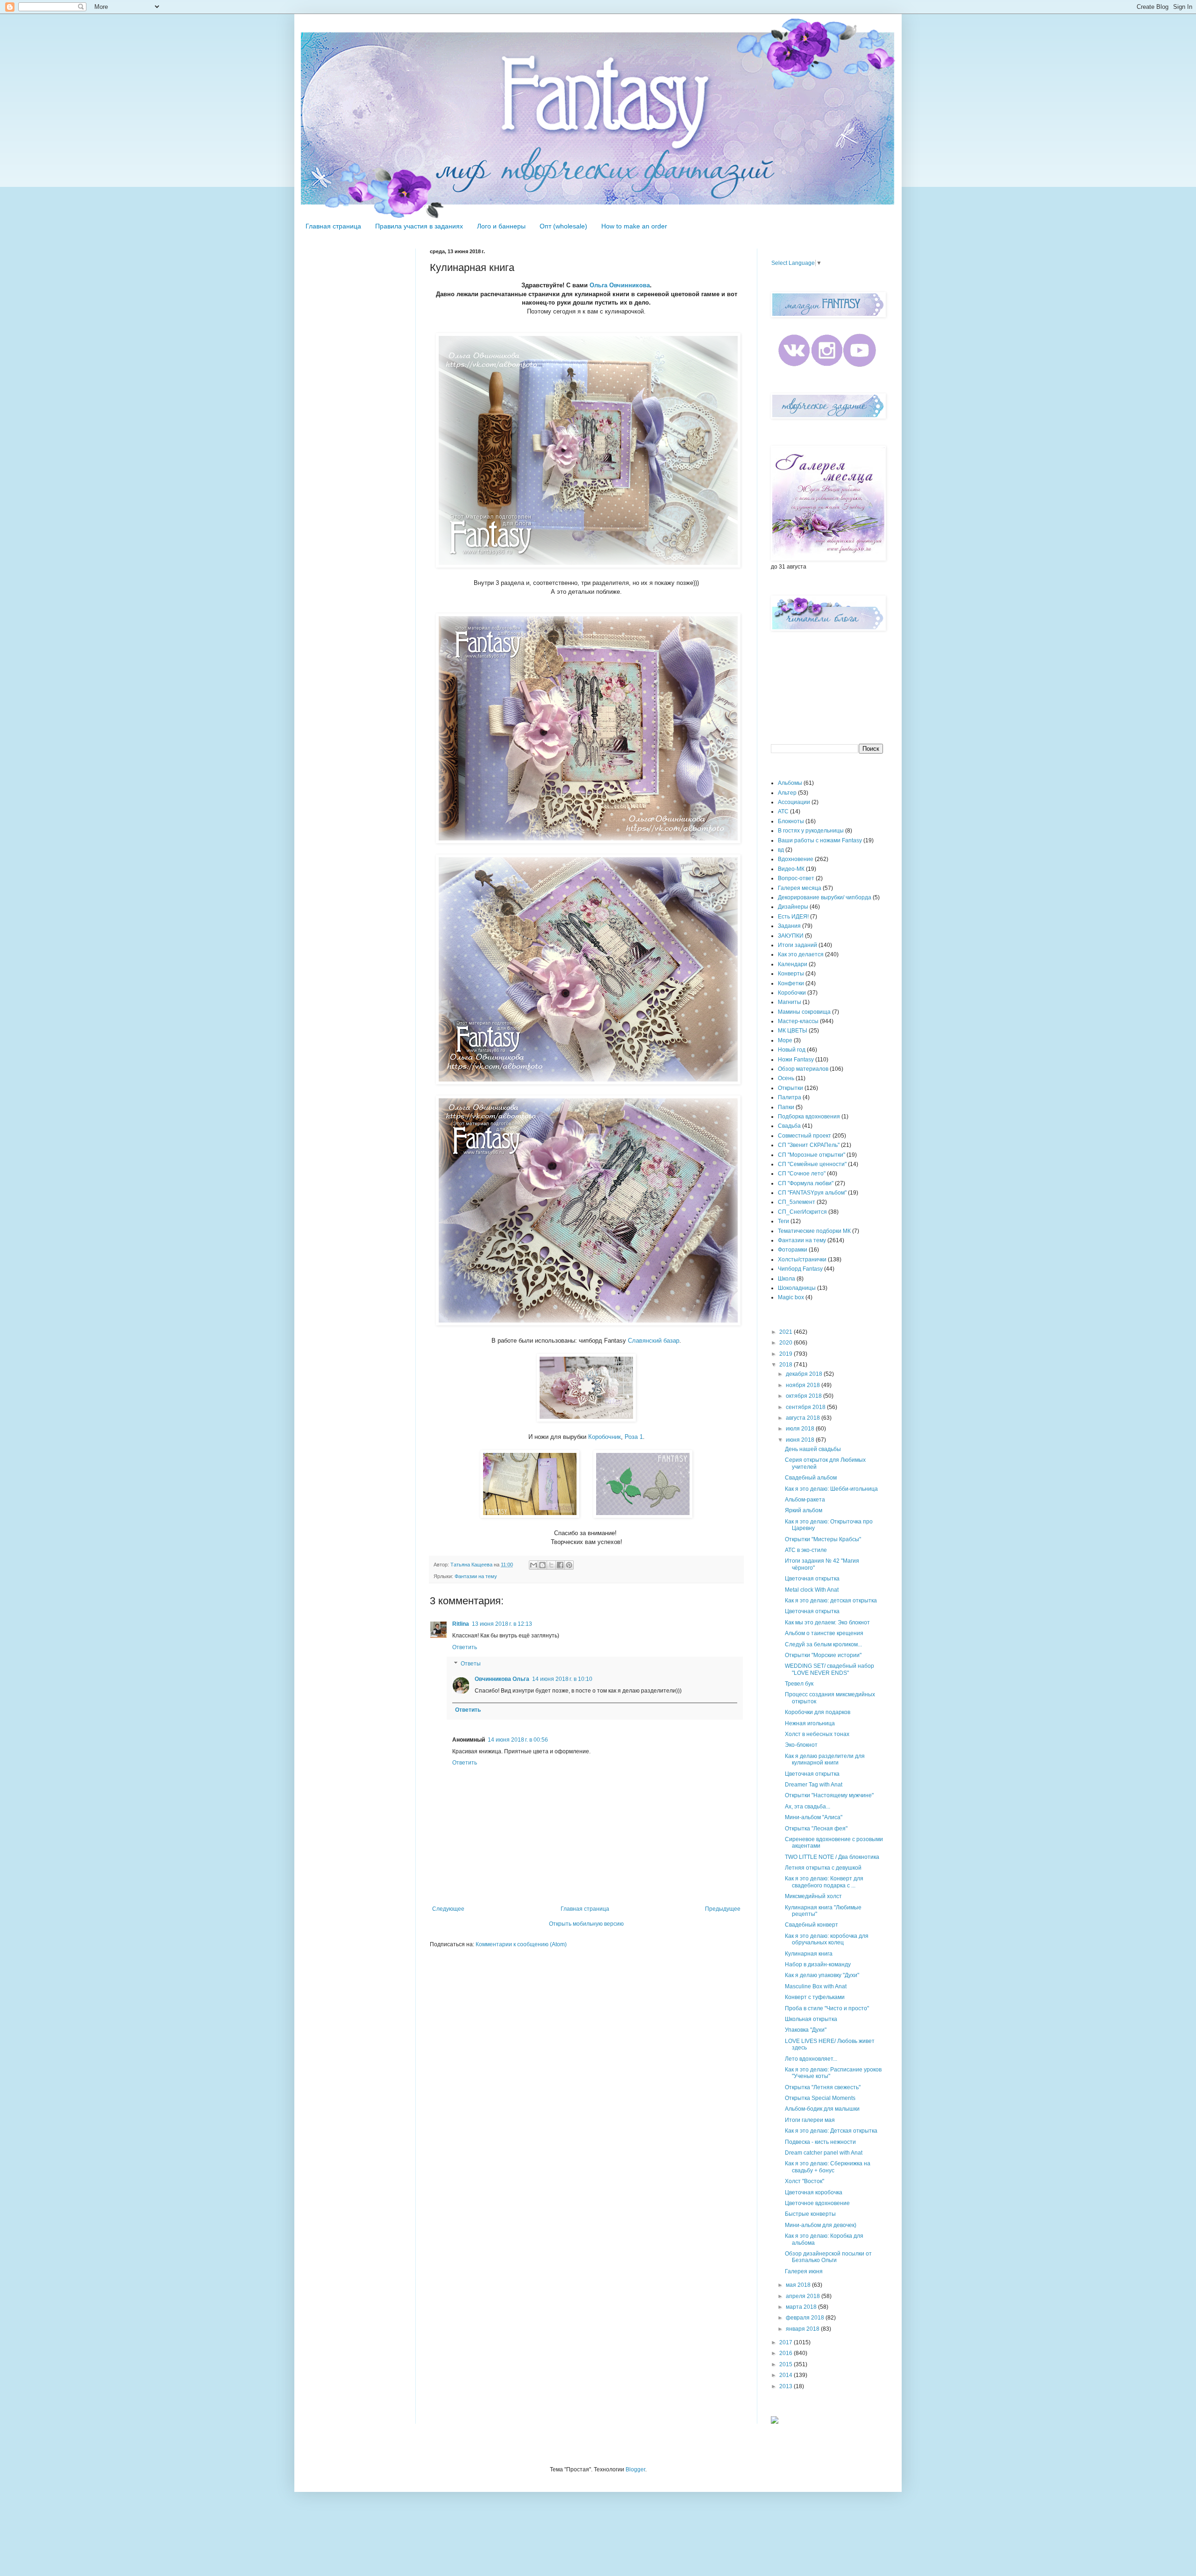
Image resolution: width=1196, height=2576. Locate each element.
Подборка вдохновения (809, 1117)
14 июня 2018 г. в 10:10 (562, 1679)
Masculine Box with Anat (816, 1986)
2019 (787, 1354)
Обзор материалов (803, 1069)
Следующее (448, 1909)
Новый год (792, 1050)
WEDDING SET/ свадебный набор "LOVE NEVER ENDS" (829, 1669)
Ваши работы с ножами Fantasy (820, 840)
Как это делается (801, 954)
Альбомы (790, 783)
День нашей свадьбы (813, 1449)
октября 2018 (804, 1396)
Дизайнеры (793, 907)
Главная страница (333, 226)
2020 (787, 1343)
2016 (787, 2353)
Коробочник (605, 1437)
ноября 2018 (804, 1385)
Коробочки (792, 993)
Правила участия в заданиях (419, 226)
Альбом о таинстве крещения (824, 1633)
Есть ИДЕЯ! (793, 917)
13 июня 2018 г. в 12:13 (502, 1624)
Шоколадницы (797, 1288)
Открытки (790, 1088)
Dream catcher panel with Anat (824, 2153)
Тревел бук (799, 1684)
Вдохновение (796, 859)
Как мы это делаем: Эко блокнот (827, 1622)
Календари (793, 964)
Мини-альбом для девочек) (821, 2225)
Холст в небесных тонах (817, 1734)
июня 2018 (801, 1440)
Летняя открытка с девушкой (823, 1868)
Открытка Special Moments (820, 2098)
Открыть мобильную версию (586, 1924)
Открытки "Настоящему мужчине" (829, 1795)
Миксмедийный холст (813, 1896)
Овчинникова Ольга (502, 1679)
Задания (789, 926)
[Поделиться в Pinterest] (569, 1565)
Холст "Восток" (804, 2181)
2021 (787, 1332)
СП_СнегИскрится (802, 1212)
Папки (786, 1107)
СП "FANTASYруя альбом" (812, 1193)
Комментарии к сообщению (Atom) (521, 1944)
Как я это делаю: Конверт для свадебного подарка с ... (824, 1882)
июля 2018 (801, 1429)
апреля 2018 (804, 2296)
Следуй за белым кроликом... (823, 1644)
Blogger (635, 2469)
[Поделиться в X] (551, 1565)
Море (785, 1040)
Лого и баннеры (501, 226)
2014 (787, 2375)
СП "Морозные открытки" (812, 1155)
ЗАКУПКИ (791, 936)
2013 (787, 2386)
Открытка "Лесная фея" (816, 1829)
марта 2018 (802, 2307)
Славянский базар (654, 1341)
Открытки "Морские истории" (823, 1655)
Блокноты (791, 821)
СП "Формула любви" (806, 1183)
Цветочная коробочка (814, 2192)
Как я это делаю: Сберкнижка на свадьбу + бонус (828, 2167)
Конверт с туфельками (815, 1997)
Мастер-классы (798, 1021)
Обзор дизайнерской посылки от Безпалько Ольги (828, 2257)
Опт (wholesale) (563, 226)
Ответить (465, 1647)
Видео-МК (791, 869)
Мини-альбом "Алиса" (814, 1817)
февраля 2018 (806, 2318)
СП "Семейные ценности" (812, 1164)
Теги (783, 1221)
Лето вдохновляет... (811, 2059)
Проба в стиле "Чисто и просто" (827, 2008)
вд (781, 850)
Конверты (791, 974)
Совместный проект (804, 1136)
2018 (787, 1365)
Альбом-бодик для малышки (822, 2109)
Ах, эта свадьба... (808, 1807)
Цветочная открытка (812, 1579)
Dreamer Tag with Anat (814, 1785)
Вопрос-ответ (796, 878)
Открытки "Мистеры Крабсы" (823, 1539)
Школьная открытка (811, 2019)
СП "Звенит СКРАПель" (809, 1145)
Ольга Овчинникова (620, 285)
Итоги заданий (797, 945)
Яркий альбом (804, 1510)
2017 (787, 2342)
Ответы (471, 1664)
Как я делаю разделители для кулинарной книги (825, 1759)
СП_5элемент (797, 1202)
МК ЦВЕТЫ (793, 1031)
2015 (787, 2364)
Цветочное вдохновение (817, 2203)
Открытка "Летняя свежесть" (823, 2087)
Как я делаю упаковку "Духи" (822, 1975)
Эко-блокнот (801, 1745)
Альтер (787, 793)
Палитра (790, 1097)
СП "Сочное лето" (802, 1174)
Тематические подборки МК (814, 1231)
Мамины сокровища (804, 1012)
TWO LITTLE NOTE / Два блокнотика (832, 1857)
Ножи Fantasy (796, 1060)
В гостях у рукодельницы (811, 831)
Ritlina (461, 1624)
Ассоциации (794, 802)
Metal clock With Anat (812, 1590)
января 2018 (803, 2329)
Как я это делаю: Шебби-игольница (831, 1489)
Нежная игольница (810, 1723)
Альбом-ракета (805, 1500)
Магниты (790, 1002)
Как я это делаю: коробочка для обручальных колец (827, 1939)
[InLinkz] (775, 2419)
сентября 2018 (806, 1407)
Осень (786, 1078)
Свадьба (789, 1126)
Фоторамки (793, 1250)
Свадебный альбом (811, 1478)
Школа (787, 1279)
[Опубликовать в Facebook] (560, 1565)
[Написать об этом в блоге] (542, 1565)
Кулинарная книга (809, 1954)
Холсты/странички (802, 1260)
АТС (783, 811)
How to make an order (634, 226)
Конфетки (791, 983)
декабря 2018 (805, 1374)
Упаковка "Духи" (806, 2030)
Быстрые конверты (810, 2214)
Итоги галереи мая (810, 2120)
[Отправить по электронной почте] (534, 1565)
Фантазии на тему (476, 1576)
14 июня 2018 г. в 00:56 (518, 1740)
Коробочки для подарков (818, 1712)
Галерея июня (804, 2271)
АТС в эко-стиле (806, 1550)
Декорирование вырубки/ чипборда (825, 897)
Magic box (791, 1297)
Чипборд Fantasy (800, 1269)
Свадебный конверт (812, 1925)
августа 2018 (804, 1418)
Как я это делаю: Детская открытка (831, 2131)
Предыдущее (723, 1909)
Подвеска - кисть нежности (820, 2142)
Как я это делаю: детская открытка (831, 1601)
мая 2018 (799, 2285)
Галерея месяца (800, 888)
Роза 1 (634, 1437)
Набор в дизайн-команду (818, 1964)
